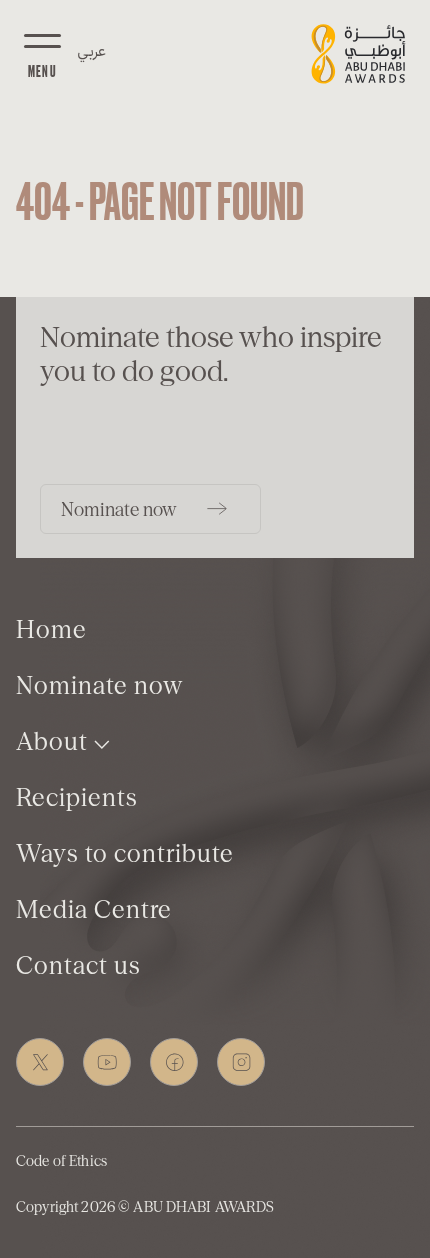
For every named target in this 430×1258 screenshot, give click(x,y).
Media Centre (94, 909)
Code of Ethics (61, 1161)
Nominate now (99, 685)
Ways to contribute (125, 853)
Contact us (78, 965)
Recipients (77, 797)
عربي (91, 49)
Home (51, 629)
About (55, 741)
